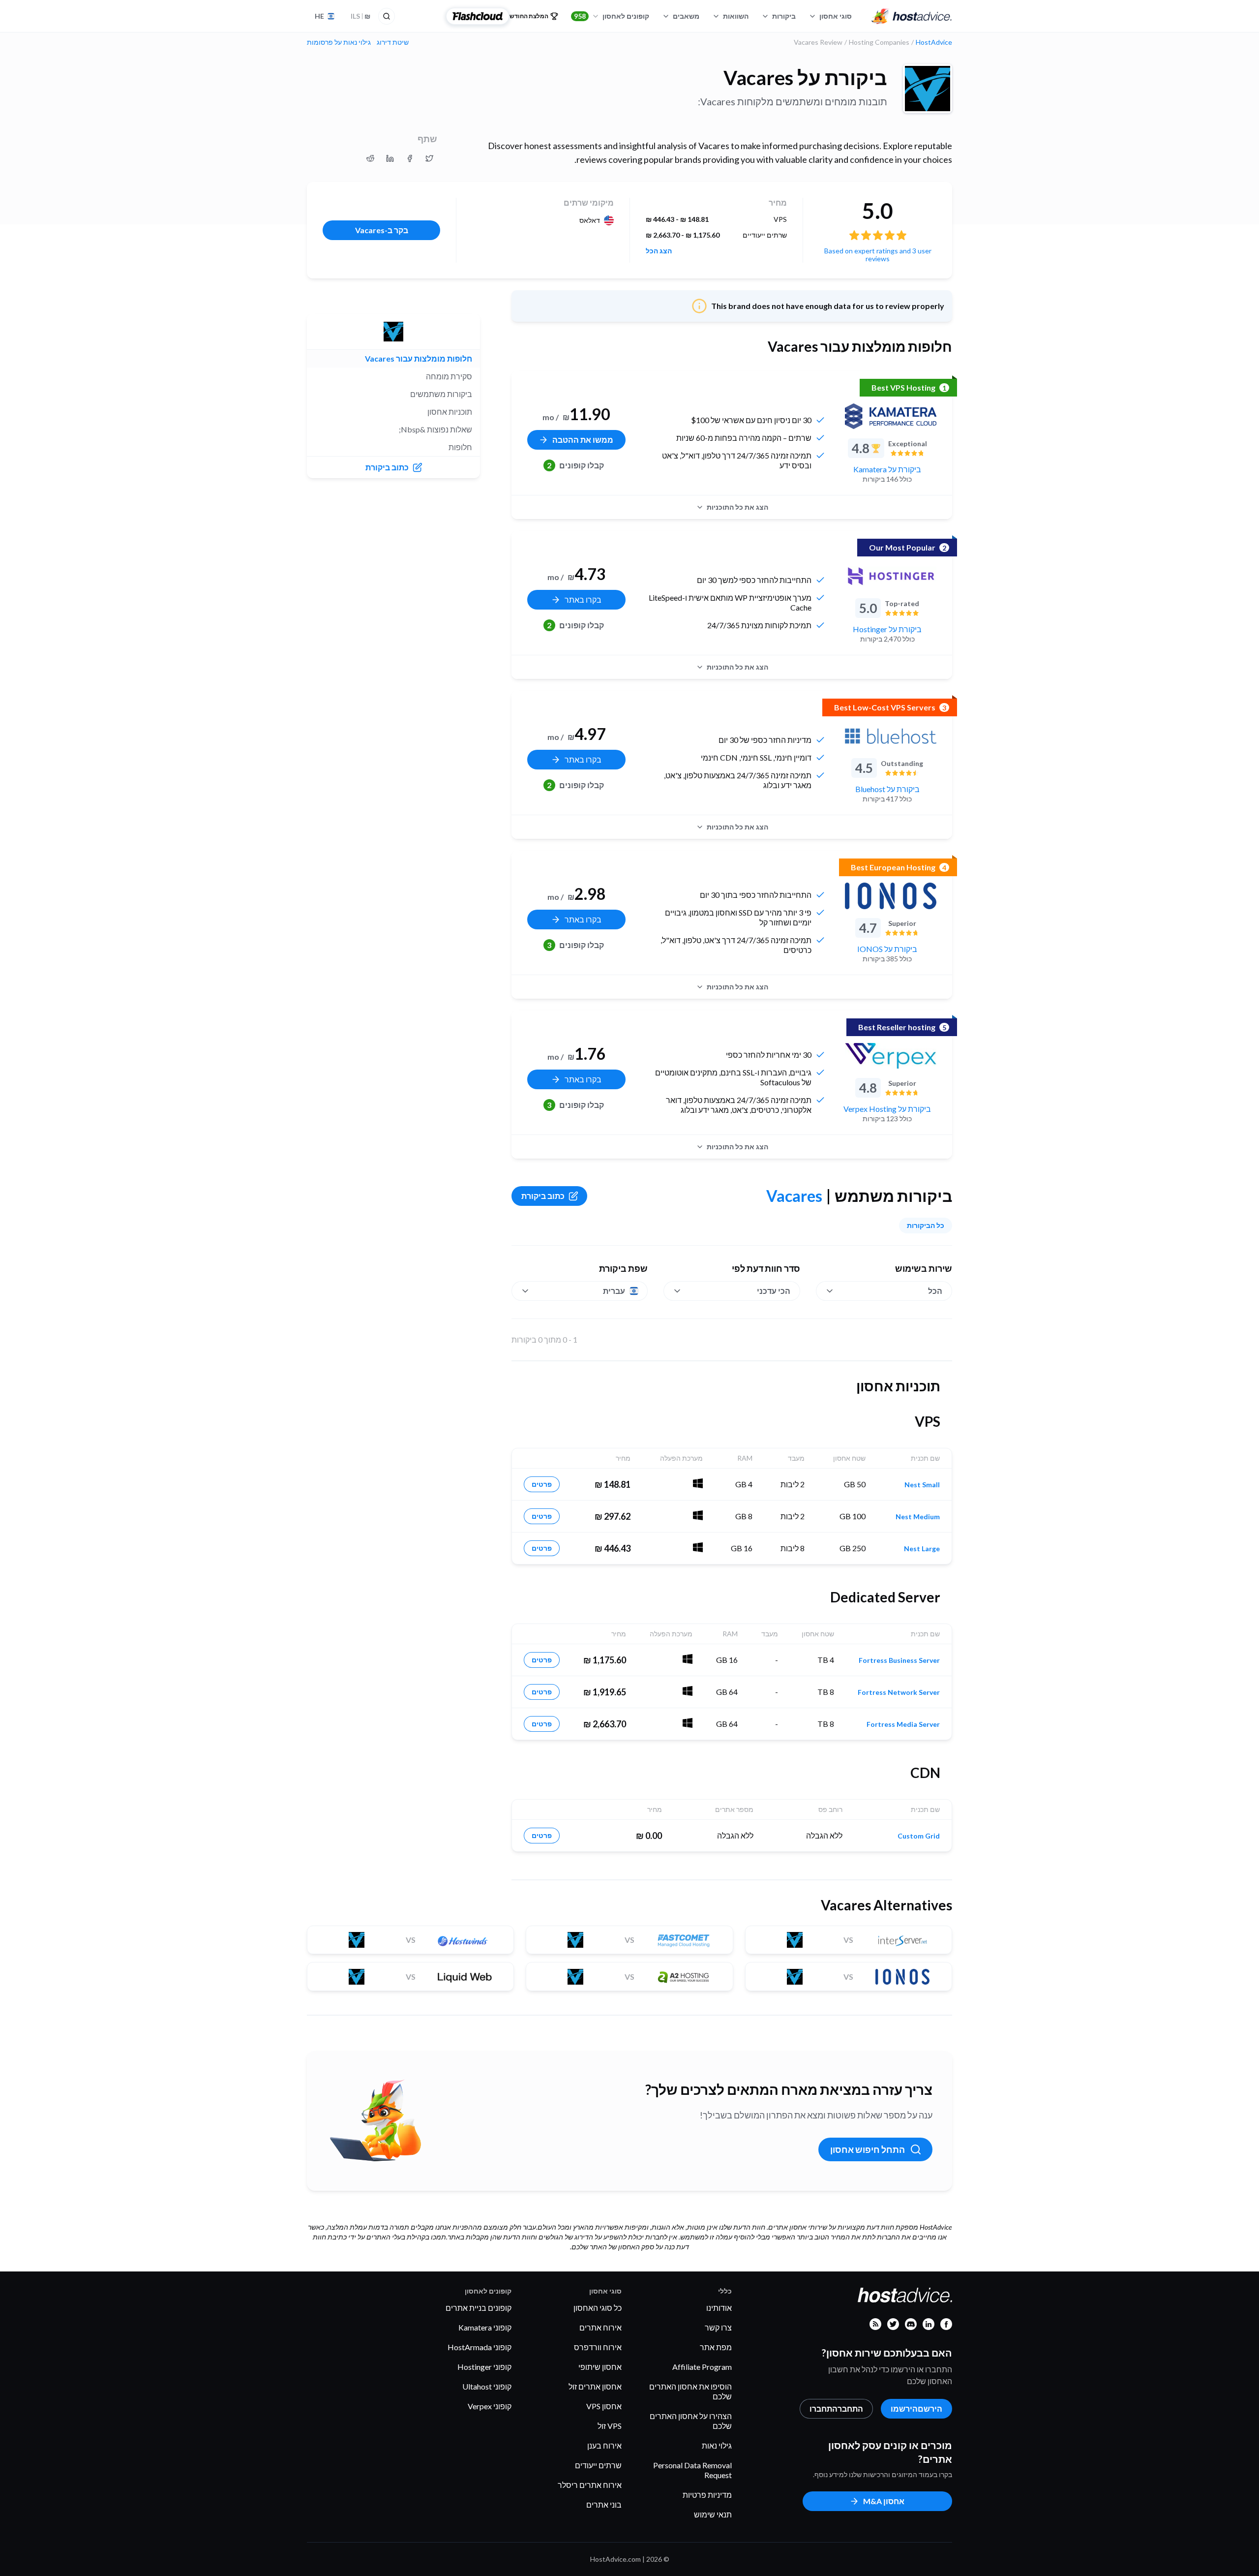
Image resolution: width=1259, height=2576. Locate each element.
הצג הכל (659, 251)
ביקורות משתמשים (441, 394)
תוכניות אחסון (450, 412)
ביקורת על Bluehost (887, 789)
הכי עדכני (774, 1291)
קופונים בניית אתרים (479, 2308)
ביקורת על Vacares (805, 78)
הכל (935, 1291)
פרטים (542, 1484)
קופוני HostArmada (480, 2347)
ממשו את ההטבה (583, 440)
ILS (360, 16)
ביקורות (784, 16)
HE (319, 16)
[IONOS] (891, 896)
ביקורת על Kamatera (887, 469)
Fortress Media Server (903, 1724)
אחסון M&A (884, 2501)
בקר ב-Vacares (382, 230)
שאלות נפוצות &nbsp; (435, 429)
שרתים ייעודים (598, 2465)
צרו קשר (718, 2327)
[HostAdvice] (912, 16)
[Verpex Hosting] (891, 1056)
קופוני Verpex (490, 2406)
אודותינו (719, 2308)
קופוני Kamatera (485, 2327)
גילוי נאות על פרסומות (339, 42)
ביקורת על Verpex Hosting (887, 1109)
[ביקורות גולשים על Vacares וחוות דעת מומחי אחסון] (429, 158)
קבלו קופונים (575, 465)
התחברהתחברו (836, 2408)
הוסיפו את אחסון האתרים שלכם (690, 2391)
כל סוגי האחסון (598, 2308)
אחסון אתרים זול (595, 2386)
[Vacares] (928, 89)
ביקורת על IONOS (887, 949)
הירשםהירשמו (916, 2408)
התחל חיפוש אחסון (868, 2149)
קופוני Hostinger (484, 2367)
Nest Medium (918, 1517)
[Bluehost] (891, 736)
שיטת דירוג (393, 42)
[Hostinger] (891, 576)
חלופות (460, 447)
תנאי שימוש (713, 2514)
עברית (614, 1291)
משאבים (686, 16)
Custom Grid (919, 1836)
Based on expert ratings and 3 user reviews (878, 255)
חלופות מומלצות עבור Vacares (419, 358)
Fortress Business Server (899, 1660)
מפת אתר (716, 2347)
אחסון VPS (604, 2406)
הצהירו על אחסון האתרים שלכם (691, 2421)
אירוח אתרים (600, 2327)
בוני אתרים (604, 2504)
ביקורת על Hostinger (887, 629)
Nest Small (922, 1485)
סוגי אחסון (836, 16)
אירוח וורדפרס (598, 2347)
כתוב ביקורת (543, 1196)
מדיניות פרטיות (707, 2495)
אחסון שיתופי (600, 2367)
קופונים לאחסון (612, 16)
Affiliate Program (702, 2367)
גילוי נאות (717, 2445)
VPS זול (610, 2426)
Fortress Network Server (899, 1692)
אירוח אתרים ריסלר (590, 2485)
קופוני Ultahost (487, 2386)
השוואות (736, 16)
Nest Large (922, 1549)
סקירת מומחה (449, 376)
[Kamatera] (891, 416)
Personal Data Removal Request (692, 2470)
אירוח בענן (604, 2445)
